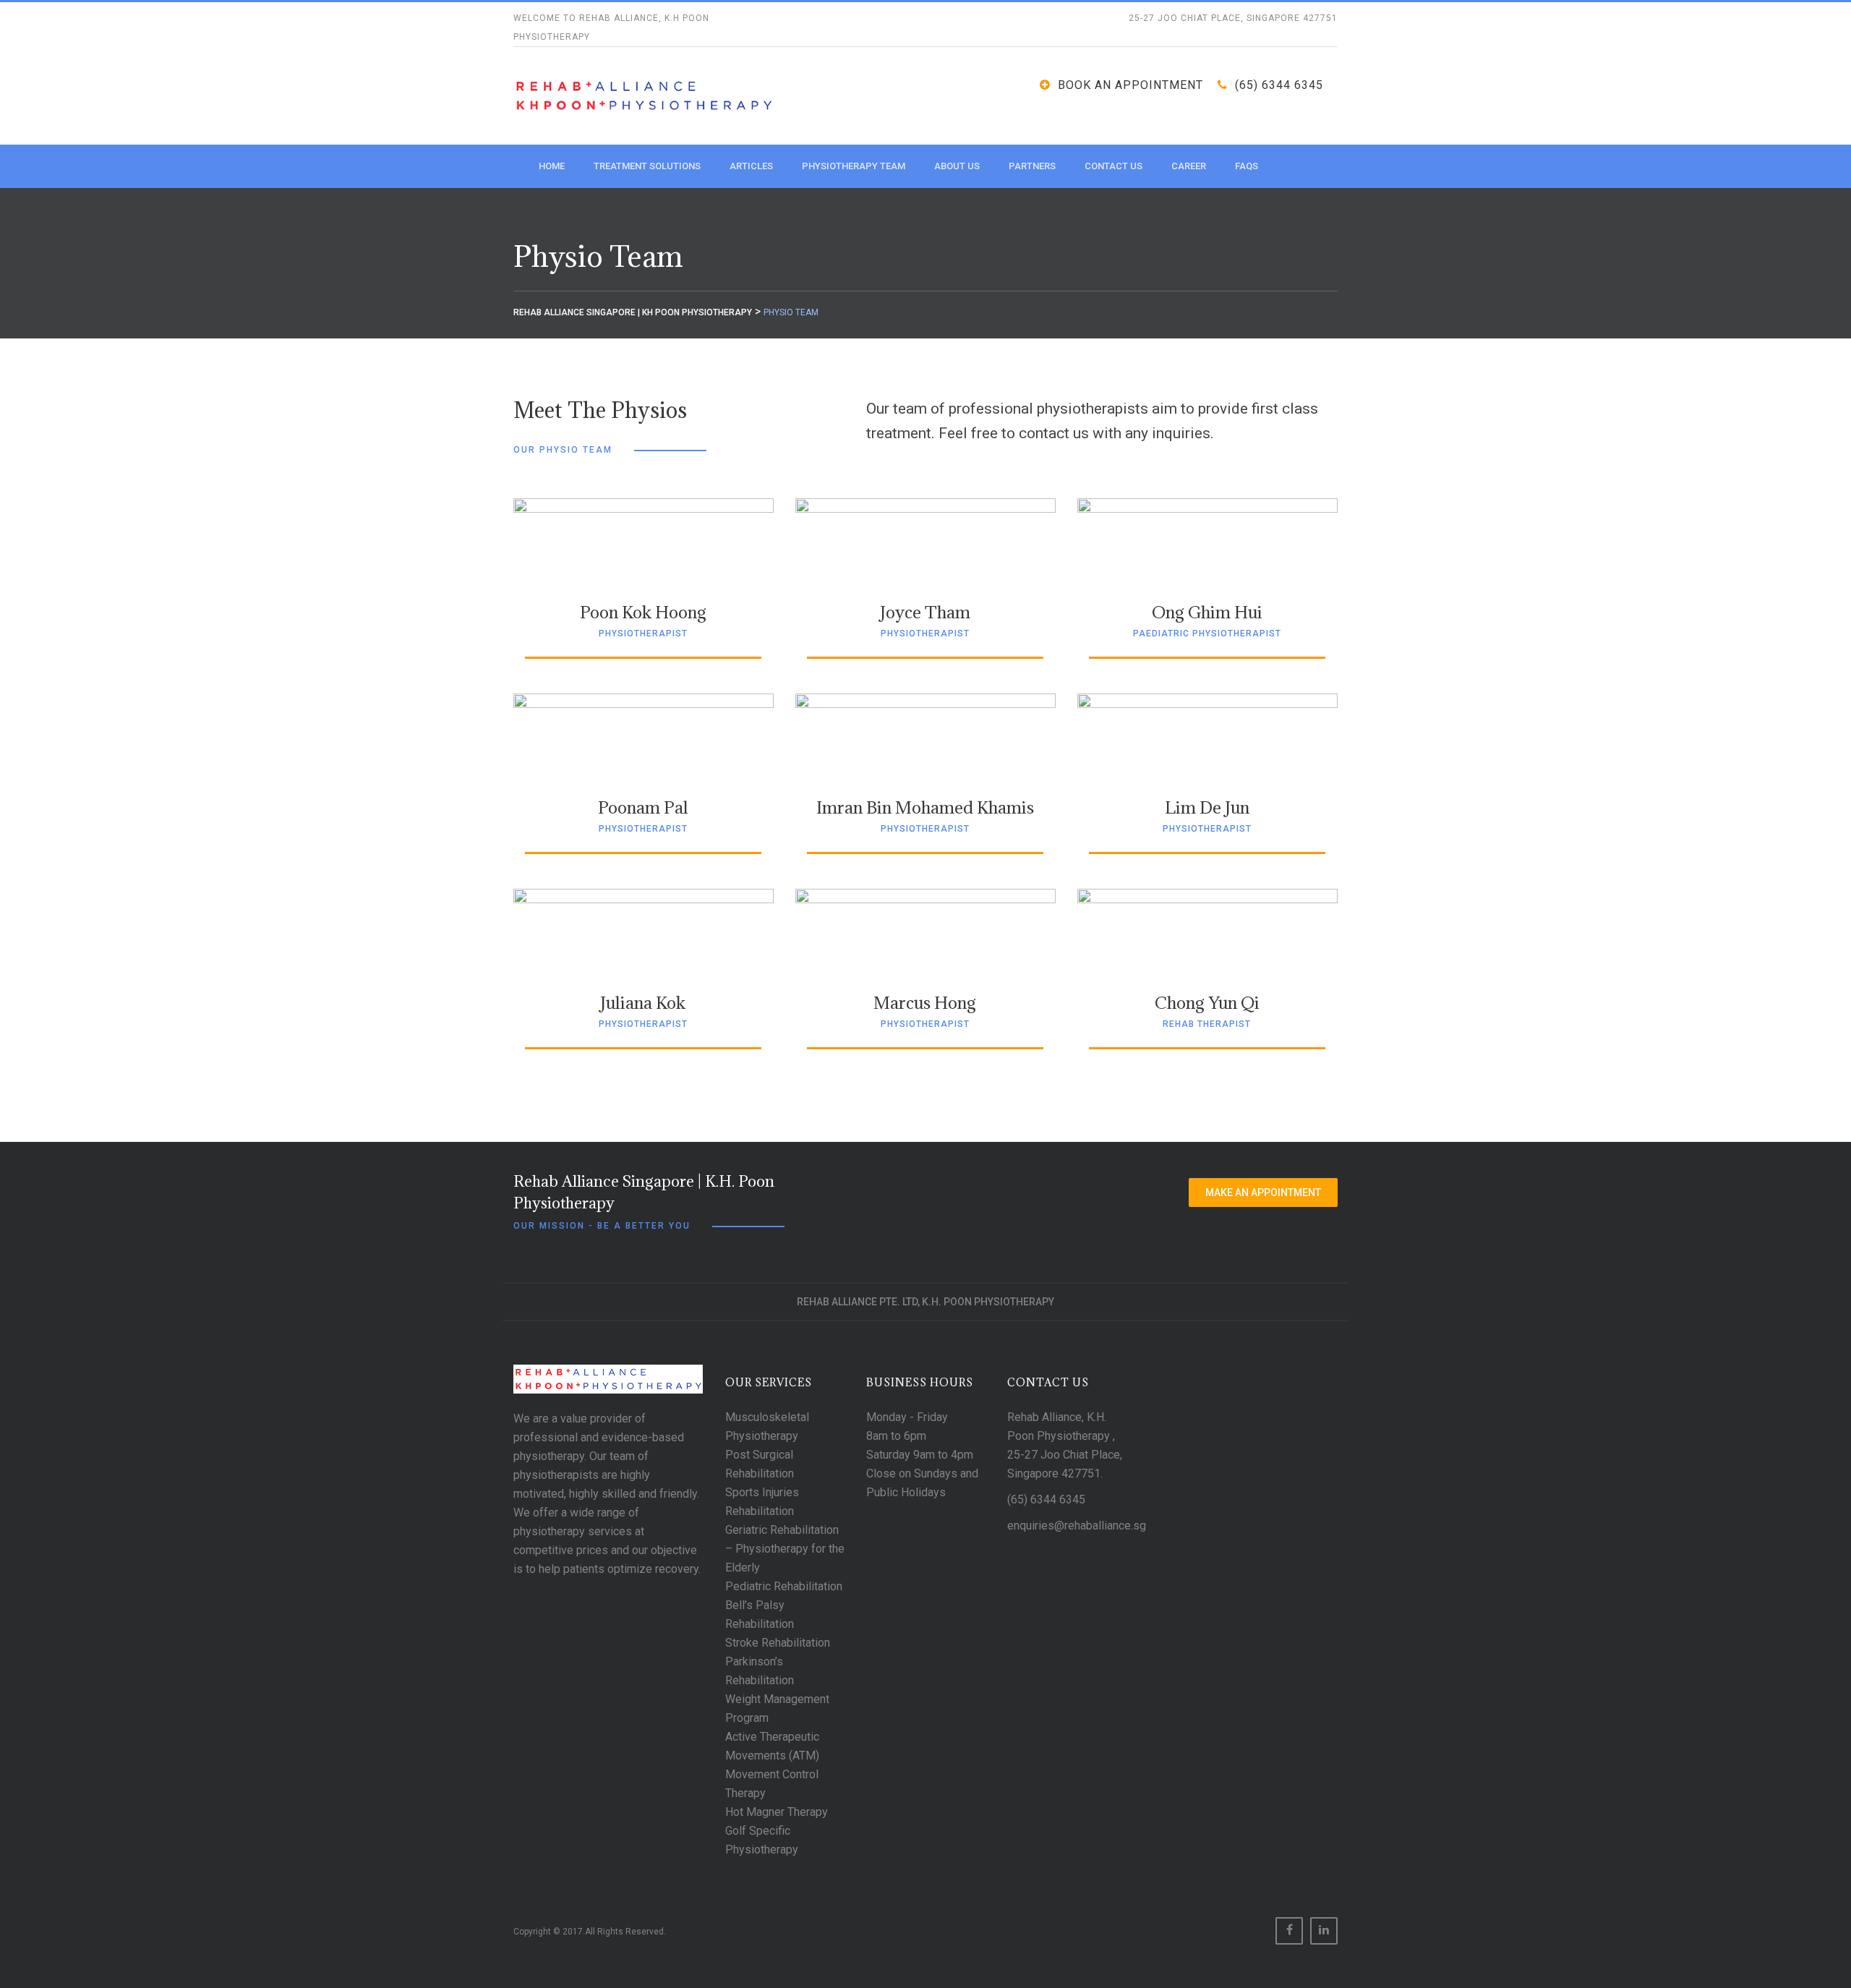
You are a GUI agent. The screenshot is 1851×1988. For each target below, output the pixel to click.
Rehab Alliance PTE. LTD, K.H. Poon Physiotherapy (925, 1302)
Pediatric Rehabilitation (784, 1586)
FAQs (1247, 166)
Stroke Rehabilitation (778, 1643)
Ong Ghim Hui (1207, 612)
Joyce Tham (925, 612)
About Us (957, 166)
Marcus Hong (925, 1002)
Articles (751, 166)
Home (552, 166)
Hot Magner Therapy (777, 1812)
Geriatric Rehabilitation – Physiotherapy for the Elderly (785, 1549)
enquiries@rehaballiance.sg (1077, 1526)
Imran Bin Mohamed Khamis (925, 807)
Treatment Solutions (647, 166)
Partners (1032, 166)
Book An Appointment (1130, 85)
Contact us (1113, 166)
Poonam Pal (643, 807)
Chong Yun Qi (1207, 1002)
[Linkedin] (1324, 1931)
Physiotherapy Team (854, 166)
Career (1189, 166)
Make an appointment (1263, 1193)
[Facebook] (1289, 1931)
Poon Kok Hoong (643, 612)
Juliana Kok (643, 1002)
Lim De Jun (1207, 807)
